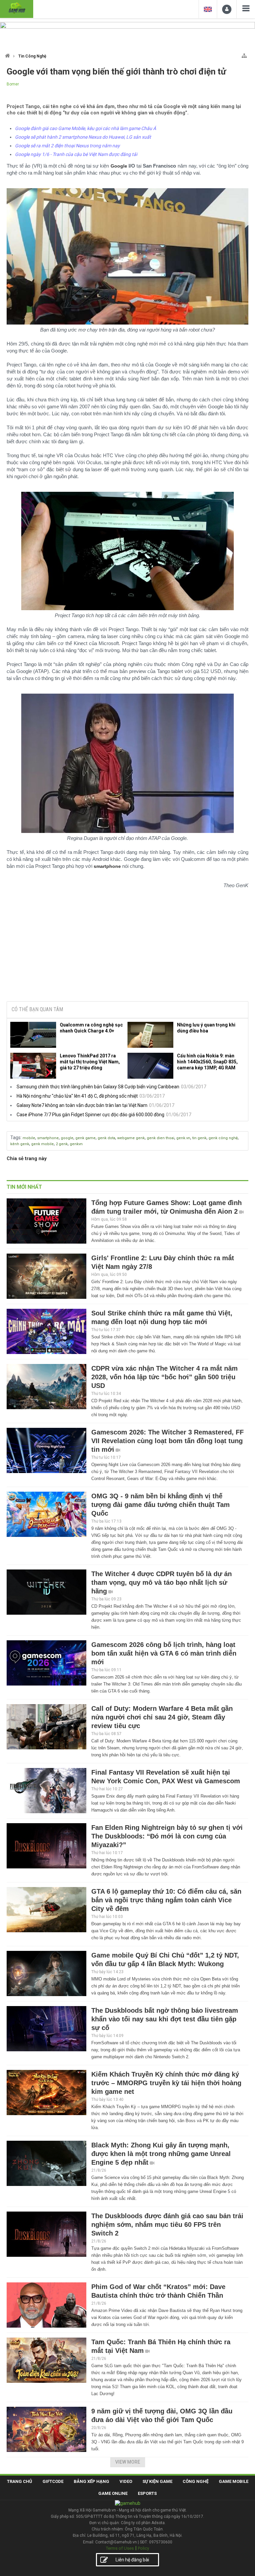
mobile (29, 1138)
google (67, 1138)
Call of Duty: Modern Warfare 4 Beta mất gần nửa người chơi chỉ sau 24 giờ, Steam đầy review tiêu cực (162, 1717)
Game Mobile (234, 2481)
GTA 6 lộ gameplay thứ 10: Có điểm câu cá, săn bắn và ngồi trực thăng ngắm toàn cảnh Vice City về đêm (166, 1900)
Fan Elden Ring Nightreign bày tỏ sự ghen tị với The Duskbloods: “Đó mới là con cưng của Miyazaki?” (167, 1836)
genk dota (106, 1138)
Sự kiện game (157, 2481)
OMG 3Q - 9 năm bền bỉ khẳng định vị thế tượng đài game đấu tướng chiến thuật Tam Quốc (161, 1505)
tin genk (199, 1138)
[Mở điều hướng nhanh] (244, 54)
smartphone (48, 1138)
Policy (143, 2548)
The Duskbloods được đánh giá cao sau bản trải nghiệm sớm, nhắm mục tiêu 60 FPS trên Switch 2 (167, 2225)
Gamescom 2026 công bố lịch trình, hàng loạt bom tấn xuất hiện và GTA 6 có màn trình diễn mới (164, 1653)
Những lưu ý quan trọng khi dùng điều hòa (206, 1028)
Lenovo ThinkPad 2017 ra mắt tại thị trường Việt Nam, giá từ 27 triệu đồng (90, 1062)
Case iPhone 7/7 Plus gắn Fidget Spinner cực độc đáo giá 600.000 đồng (90, 1115)
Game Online (113, 2493)
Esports (147, 2493)
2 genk (62, 1144)
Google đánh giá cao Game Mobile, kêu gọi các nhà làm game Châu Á (85, 128)
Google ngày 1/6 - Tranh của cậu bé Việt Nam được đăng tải (76, 154)
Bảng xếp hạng (91, 2481)
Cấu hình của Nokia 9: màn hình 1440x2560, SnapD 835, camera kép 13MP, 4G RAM (207, 1062)
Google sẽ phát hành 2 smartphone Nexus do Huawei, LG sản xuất (83, 137)
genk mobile (42, 1144)
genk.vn (183, 1138)
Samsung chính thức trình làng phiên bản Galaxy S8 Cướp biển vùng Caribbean (98, 1087)
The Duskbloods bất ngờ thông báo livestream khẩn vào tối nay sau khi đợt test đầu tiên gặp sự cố (165, 2019)
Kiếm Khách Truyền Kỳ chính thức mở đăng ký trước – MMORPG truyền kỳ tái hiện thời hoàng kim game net (166, 2083)
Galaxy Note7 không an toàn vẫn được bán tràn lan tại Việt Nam (82, 1105)
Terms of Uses (120, 2548)
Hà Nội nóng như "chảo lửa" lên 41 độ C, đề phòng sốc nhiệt (77, 1096)
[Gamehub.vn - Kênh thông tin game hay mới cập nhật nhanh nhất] (17, 8)
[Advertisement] (127, 945)
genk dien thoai (161, 1138)
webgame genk (131, 1138)
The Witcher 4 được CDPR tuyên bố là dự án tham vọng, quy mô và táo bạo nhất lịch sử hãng (162, 1582)
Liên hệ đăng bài (132, 2560)
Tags (15, 1138)
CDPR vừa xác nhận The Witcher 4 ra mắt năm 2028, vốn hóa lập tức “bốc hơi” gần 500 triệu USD (165, 1377)
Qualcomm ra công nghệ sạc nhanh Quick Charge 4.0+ (91, 1028)
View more (128, 2462)
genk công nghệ (223, 1138)
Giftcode (53, 2481)
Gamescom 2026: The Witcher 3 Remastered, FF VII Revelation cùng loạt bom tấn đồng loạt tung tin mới (168, 1441)
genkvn (76, 1144)
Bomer (13, 84)
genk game (85, 1138)
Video (126, 2481)
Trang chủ (20, 2481)
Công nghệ (196, 2481)
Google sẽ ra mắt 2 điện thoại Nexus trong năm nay (67, 146)
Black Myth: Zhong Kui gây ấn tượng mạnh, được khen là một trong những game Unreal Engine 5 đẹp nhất (161, 2154)
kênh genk (20, 1144)
